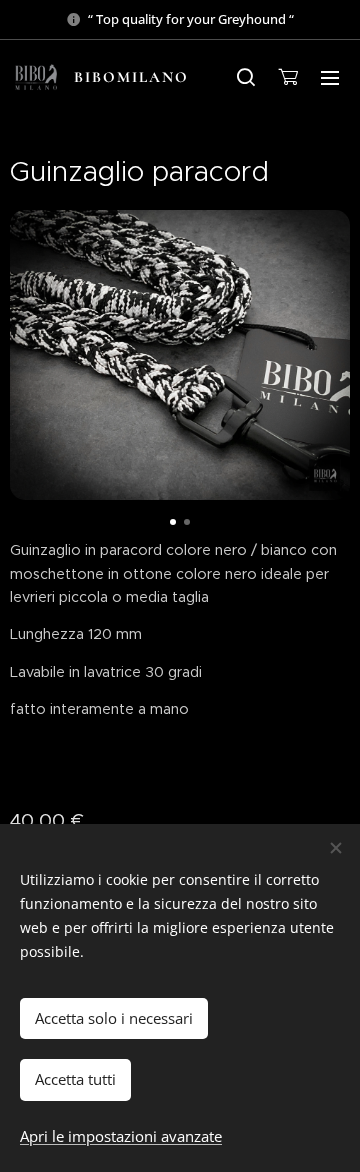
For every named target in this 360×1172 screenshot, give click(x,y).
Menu (330, 77)
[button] (246, 77)
